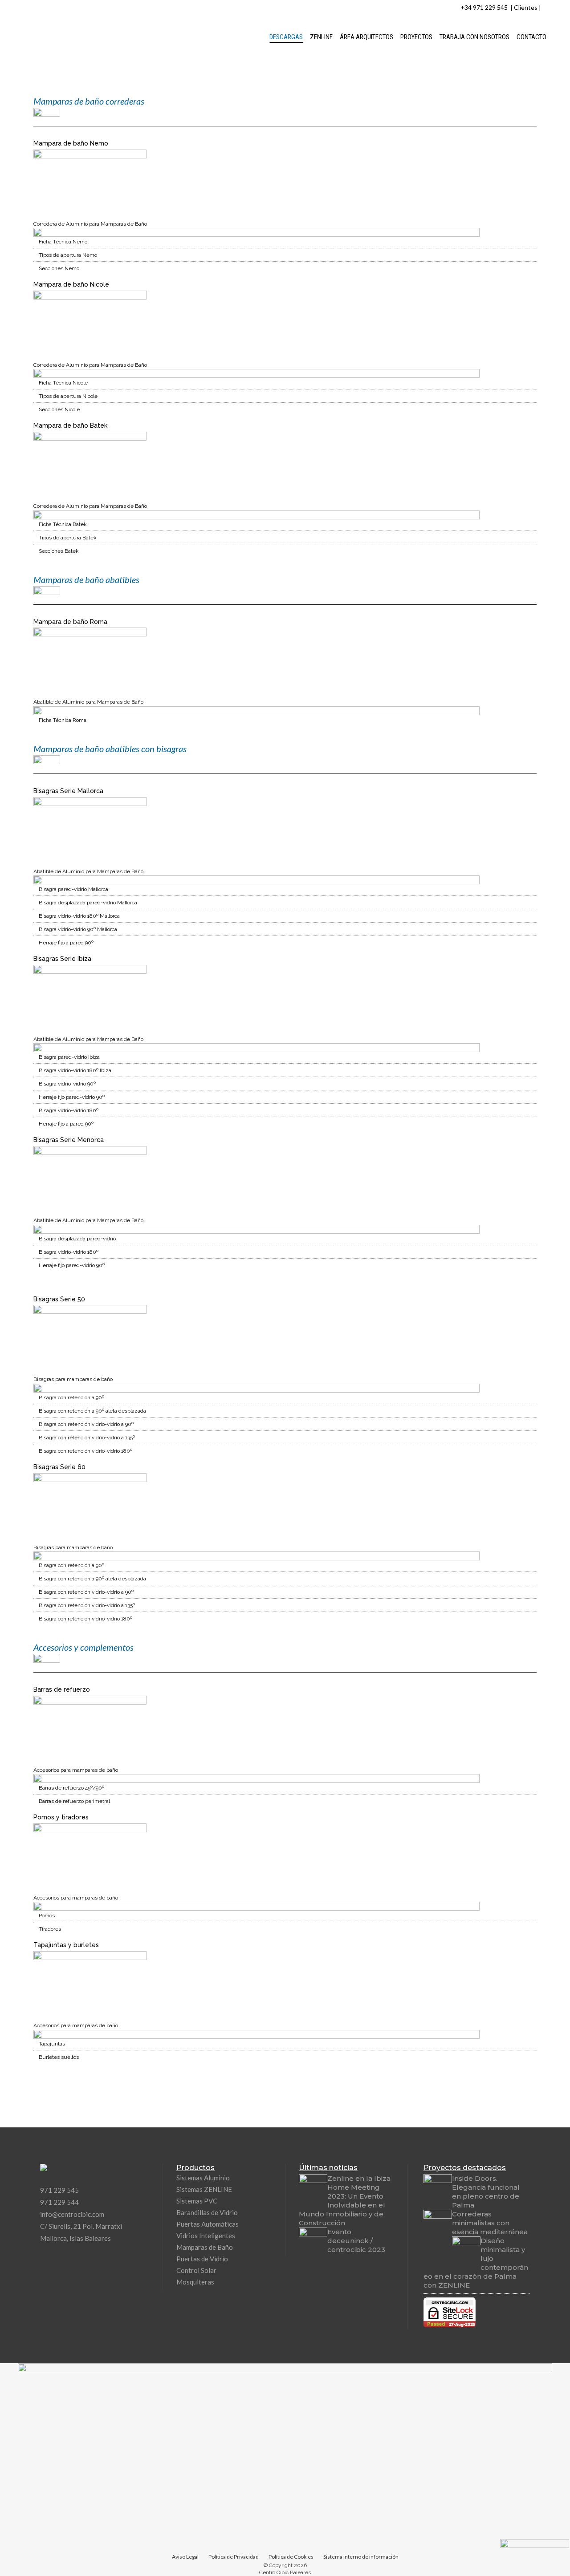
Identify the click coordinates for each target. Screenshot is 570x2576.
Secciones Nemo (59, 268)
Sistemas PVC (197, 2201)
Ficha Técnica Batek (63, 524)
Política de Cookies (291, 2557)
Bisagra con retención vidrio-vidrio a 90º (86, 1424)
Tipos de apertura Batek (68, 538)
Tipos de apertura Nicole (68, 396)
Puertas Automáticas (208, 2224)
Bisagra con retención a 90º (71, 1397)
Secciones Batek (59, 551)
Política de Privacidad (234, 2557)
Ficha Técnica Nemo (63, 242)
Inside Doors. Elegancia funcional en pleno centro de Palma (486, 2192)
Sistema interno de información (361, 2557)
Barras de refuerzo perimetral (74, 1801)
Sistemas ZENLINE (204, 2189)
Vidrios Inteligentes (206, 2236)
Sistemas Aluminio (203, 2178)
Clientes (526, 7)
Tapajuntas (52, 2044)
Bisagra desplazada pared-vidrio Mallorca (88, 903)
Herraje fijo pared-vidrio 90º (72, 1097)
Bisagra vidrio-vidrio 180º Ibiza (75, 1070)
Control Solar (196, 2270)
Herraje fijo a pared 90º (66, 943)
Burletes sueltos (59, 2057)
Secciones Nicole (59, 409)
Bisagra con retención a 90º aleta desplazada (92, 1411)
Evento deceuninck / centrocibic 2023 (356, 2241)
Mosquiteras (195, 2282)
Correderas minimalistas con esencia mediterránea (490, 2223)
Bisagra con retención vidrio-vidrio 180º (85, 1451)
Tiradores (50, 1929)
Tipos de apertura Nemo (68, 255)
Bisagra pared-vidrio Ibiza (69, 1057)
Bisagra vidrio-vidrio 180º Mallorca (79, 916)
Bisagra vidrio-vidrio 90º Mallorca (78, 929)
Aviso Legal (185, 2557)
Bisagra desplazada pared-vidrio (77, 1239)
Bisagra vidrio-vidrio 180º (69, 1110)
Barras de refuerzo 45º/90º (71, 1788)
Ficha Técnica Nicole (63, 383)
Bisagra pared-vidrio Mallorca (73, 889)
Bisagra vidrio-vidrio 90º (67, 1084)
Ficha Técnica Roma (63, 720)
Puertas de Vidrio (202, 2259)
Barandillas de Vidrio (207, 2212)
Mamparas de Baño (205, 2247)
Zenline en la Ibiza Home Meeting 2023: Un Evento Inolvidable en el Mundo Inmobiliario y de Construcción (345, 2201)
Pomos (47, 1916)
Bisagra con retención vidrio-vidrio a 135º (87, 1438)
